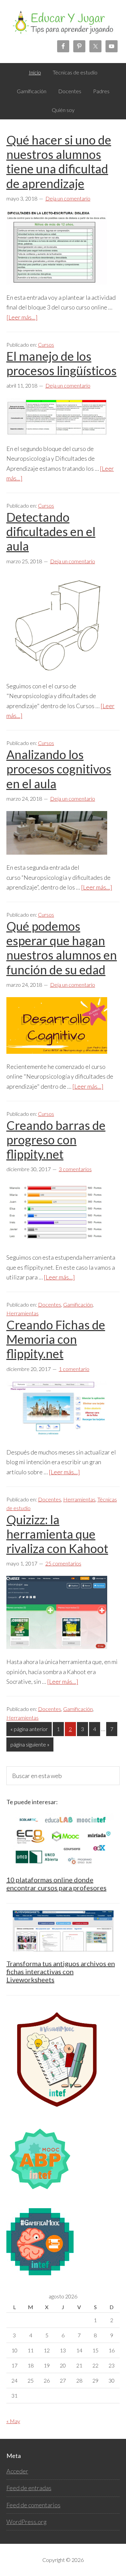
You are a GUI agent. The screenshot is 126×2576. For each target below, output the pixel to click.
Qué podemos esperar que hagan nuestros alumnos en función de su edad (62, 948)
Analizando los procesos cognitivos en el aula (59, 769)
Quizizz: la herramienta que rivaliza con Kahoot (57, 1534)
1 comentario (74, 1369)
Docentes (50, 1304)
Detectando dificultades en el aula (51, 531)
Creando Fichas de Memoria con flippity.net (56, 1339)
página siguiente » (30, 1746)
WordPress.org (27, 2522)
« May (13, 2421)
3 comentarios (75, 1169)
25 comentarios (63, 1563)
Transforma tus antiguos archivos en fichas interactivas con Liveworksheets (61, 1971)
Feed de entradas (29, 2488)
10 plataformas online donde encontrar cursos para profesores (56, 1884)
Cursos (46, 345)
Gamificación (78, 1304)
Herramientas (23, 1313)
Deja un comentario (68, 198)
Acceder (17, 2471)
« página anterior (29, 1731)
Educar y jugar (63, 27)
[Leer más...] (22, 317)
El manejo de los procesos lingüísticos (61, 363)
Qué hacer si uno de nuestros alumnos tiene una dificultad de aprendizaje (59, 162)
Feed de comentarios (33, 2505)
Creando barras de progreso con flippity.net (56, 1140)
